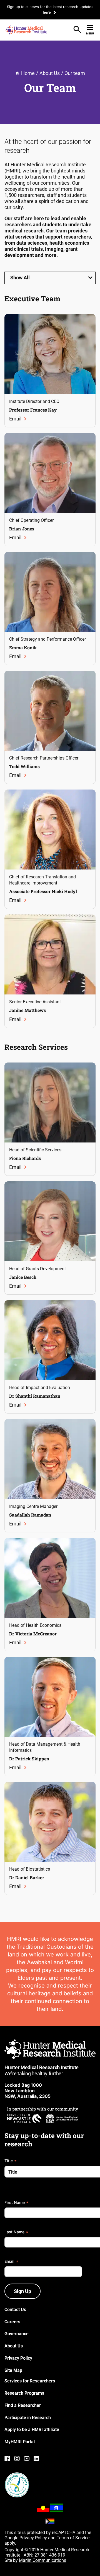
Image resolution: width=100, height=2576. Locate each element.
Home (28, 73)
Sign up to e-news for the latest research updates (50, 7)
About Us (50, 73)
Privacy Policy (33, 2538)
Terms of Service (73, 2538)
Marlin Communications (42, 2560)
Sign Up (22, 2291)
